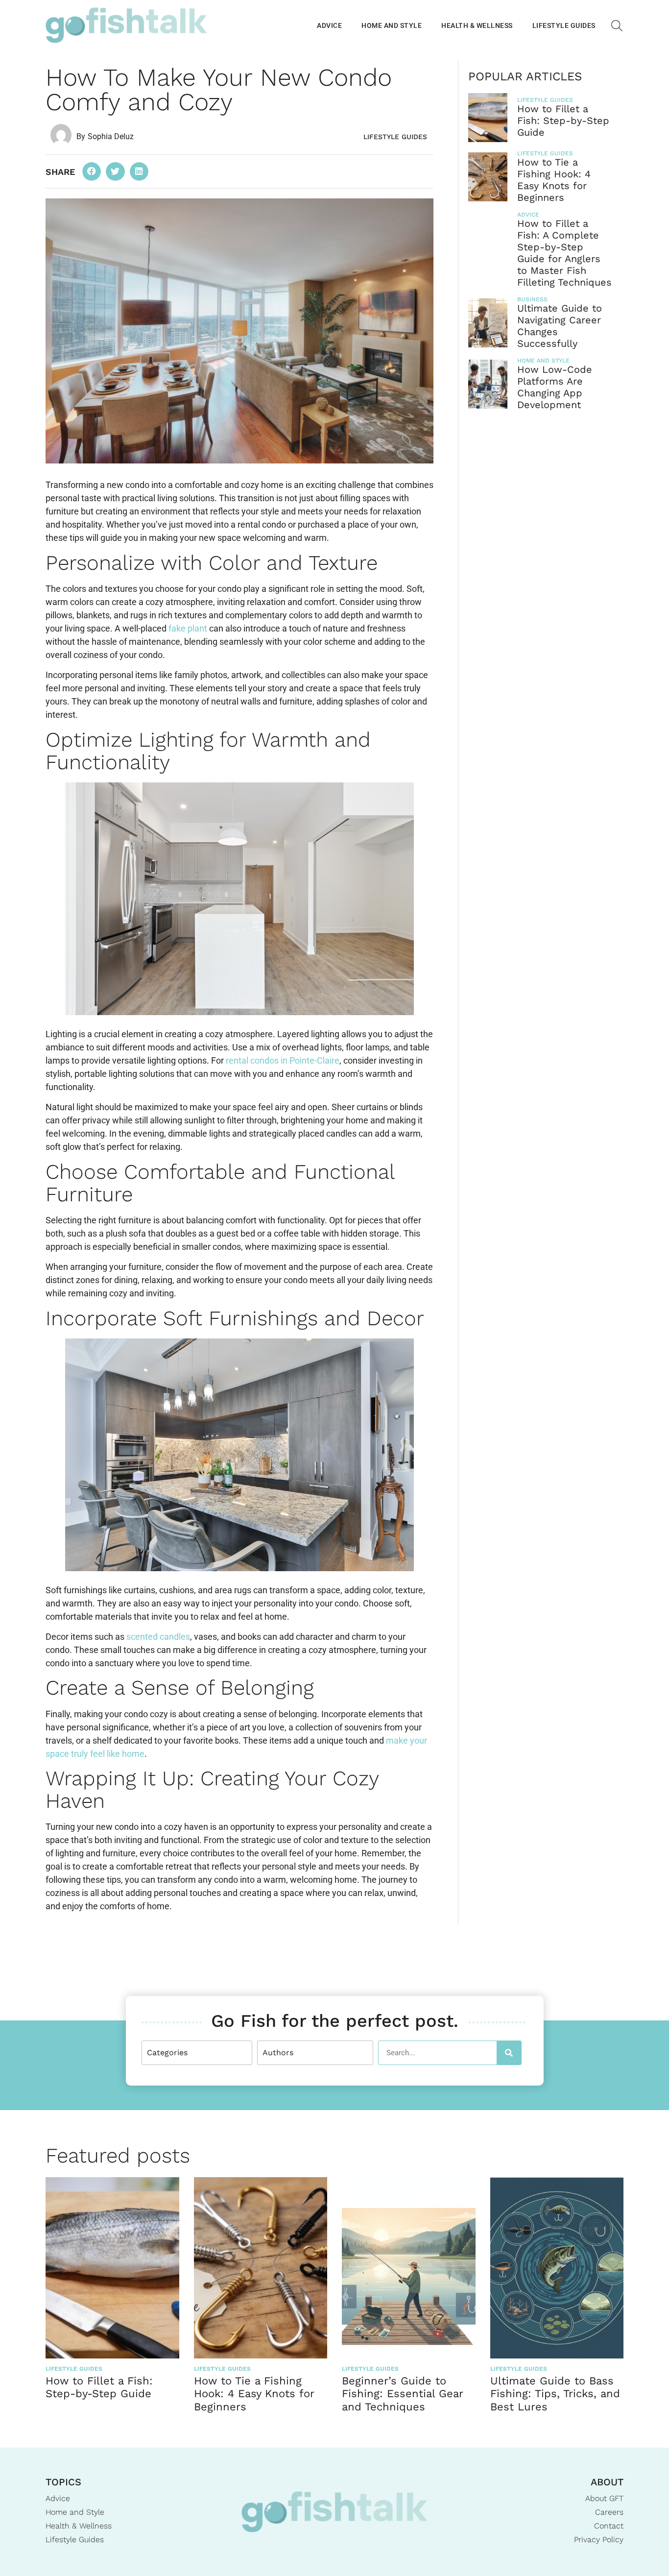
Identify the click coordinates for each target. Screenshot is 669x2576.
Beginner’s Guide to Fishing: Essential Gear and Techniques (402, 2394)
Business (532, 299)
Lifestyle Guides (564, 25)
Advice (329, 25)
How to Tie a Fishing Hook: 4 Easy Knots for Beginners (554, 180)
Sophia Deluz (111, 136)
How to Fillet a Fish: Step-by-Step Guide (563, 121)
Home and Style (392, 25)
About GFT (604, 2498)
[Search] (509, 2053)
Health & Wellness (477, 25)
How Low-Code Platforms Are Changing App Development (555, 387)
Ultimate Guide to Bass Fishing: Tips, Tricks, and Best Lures (555, 2394)
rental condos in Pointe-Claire (283, 1060)
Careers (609, 2512)
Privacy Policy (599, 2540)
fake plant (189, 628)
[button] (92, 171)
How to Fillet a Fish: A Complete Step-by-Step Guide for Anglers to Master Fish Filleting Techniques (564, 253)
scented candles (158, 1637)
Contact (609, 2526)
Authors (278, 2053)
